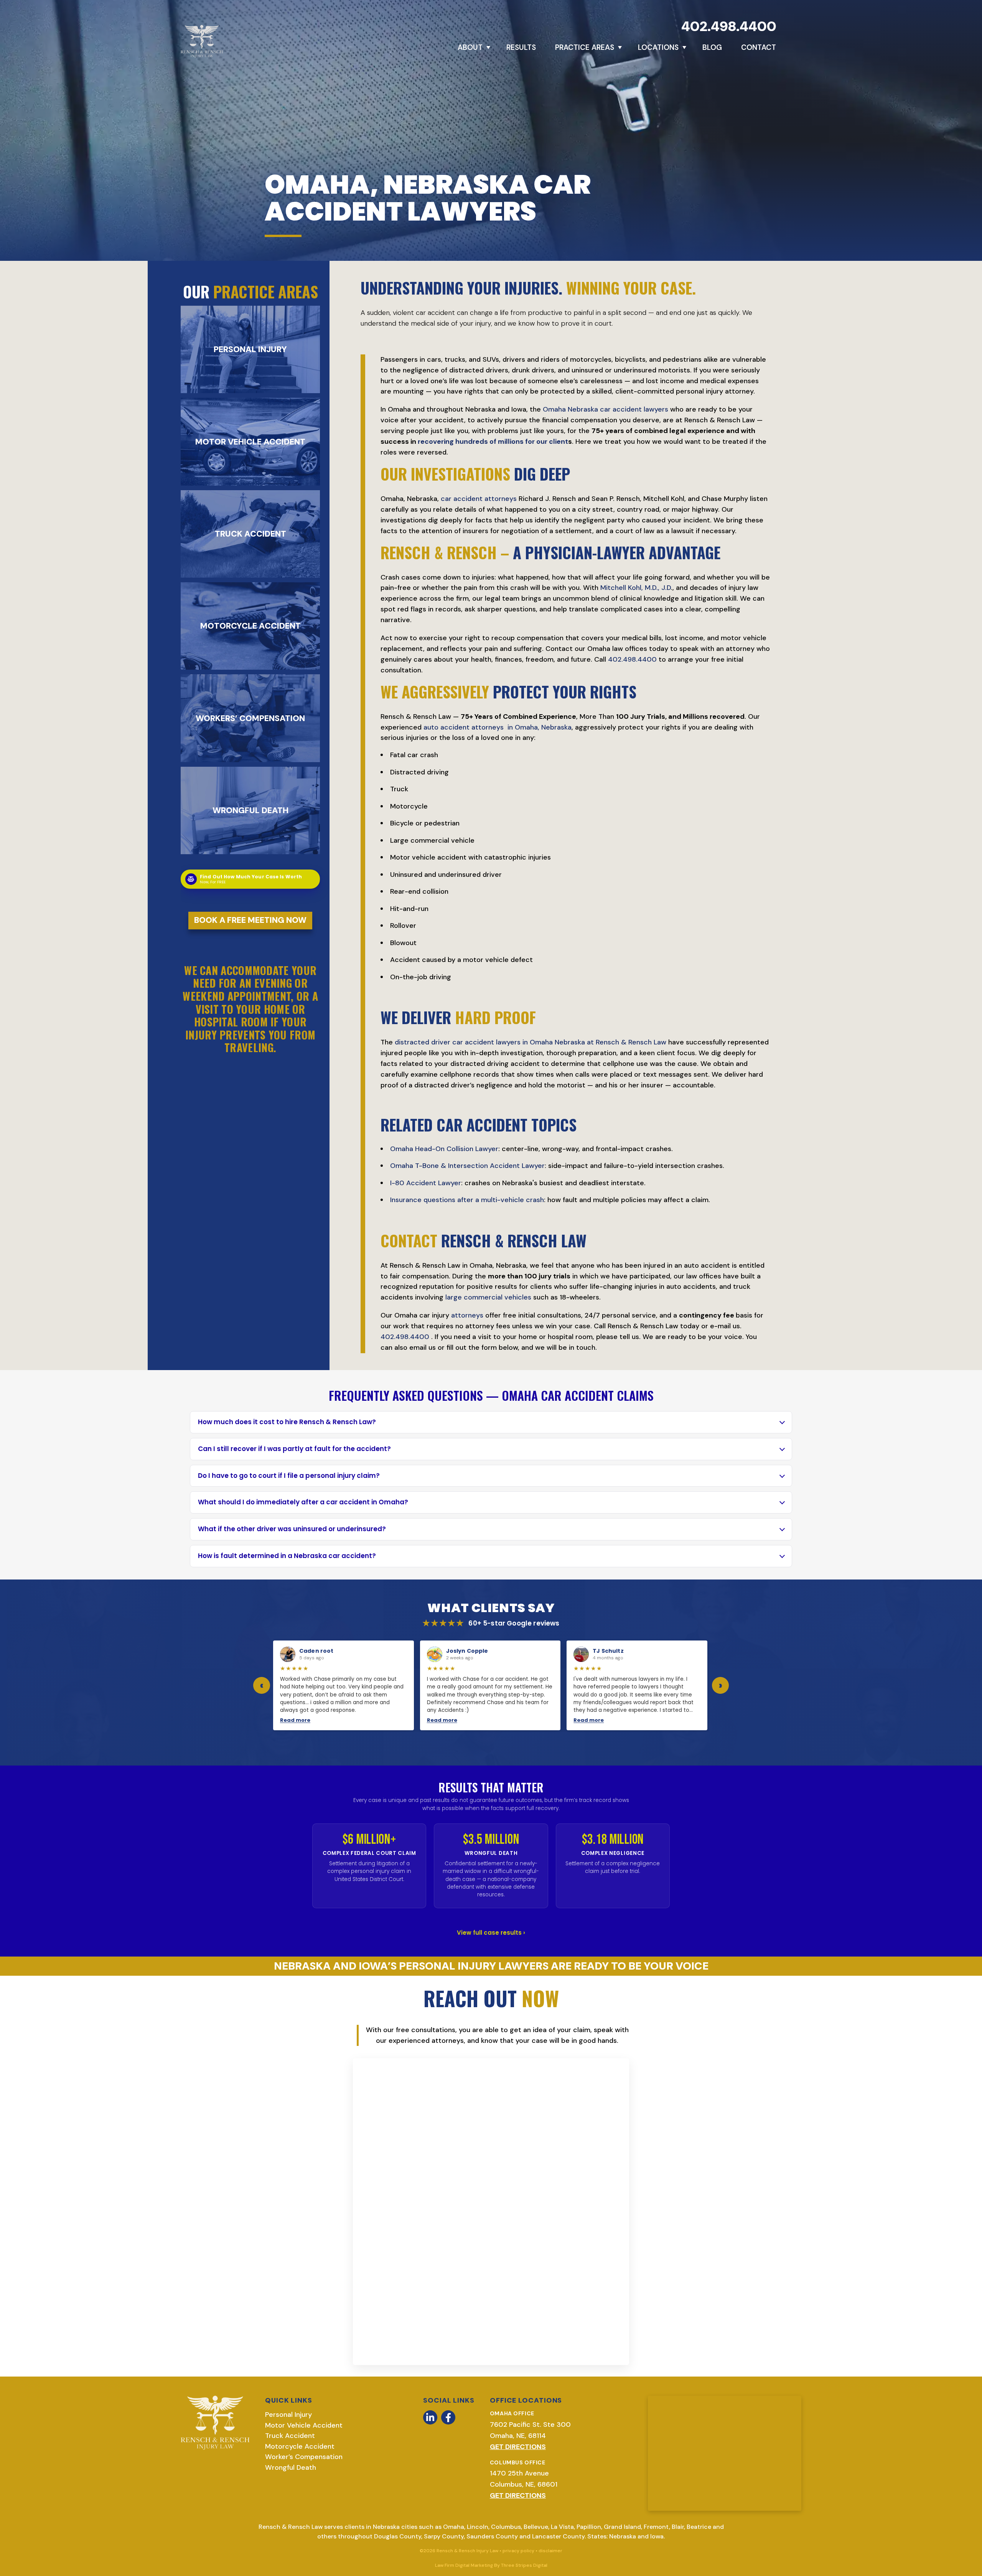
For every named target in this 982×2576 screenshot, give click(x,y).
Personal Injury (288, 2415)
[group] (491, 1685)
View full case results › (491, 1933)
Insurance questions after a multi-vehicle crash (467, 1200)
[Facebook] (448, 2417)
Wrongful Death (291, 2467)
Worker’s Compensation (304, 2457)
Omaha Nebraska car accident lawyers (606, 409)
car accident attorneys (479, 499)
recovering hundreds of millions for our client (493, 441)
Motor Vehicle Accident (304, 2425)
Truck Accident (290, 2436)
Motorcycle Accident (300, 2446)
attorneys (467, 1315)
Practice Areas (585, 47)
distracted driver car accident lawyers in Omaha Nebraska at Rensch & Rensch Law (531, 1042)
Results (521, 47)
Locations (658, 47)
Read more (295, 1720)
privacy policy (518, 2551)
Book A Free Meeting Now (250, 920)
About (470, 47)
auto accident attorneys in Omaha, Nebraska (498, 727)
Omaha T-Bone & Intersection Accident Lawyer (467, 1166)
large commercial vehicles (488, 1297)
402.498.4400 (729, 26)
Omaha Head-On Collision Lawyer (444, 1149)
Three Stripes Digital (524, 2565)
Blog (712, 47)
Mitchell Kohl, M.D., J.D (636, 588)
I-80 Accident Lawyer (426, 1183)
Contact (759, 47)
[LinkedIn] (430, 2417)
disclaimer (550, 2551)
